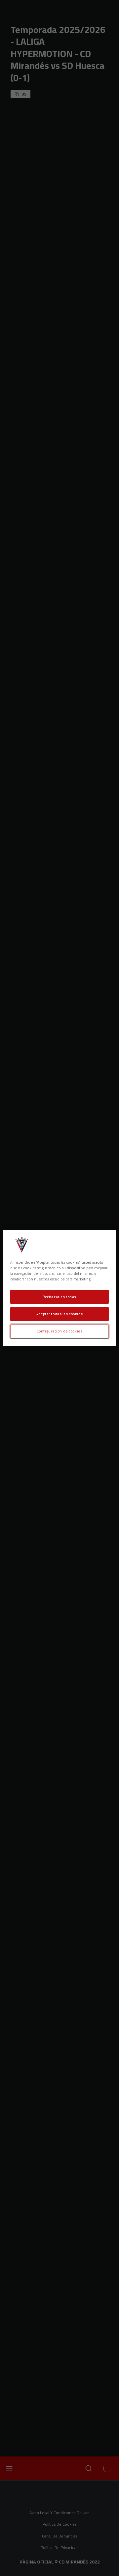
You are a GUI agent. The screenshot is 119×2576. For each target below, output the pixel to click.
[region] (59, 1288)
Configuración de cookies (60, 1331)
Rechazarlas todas (59, 1297)
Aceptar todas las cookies (59, 1314)
